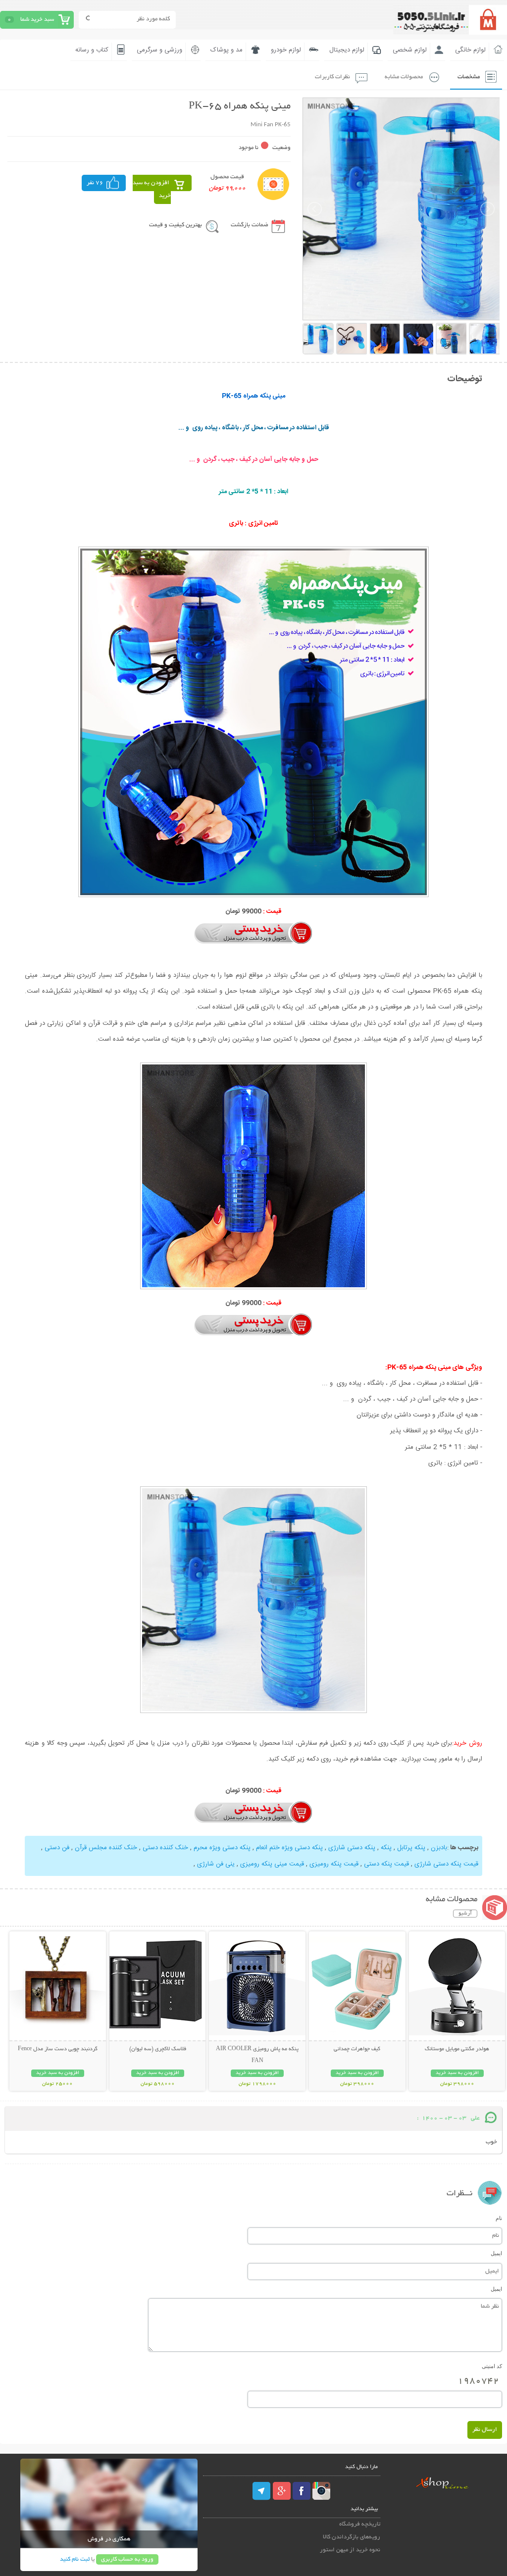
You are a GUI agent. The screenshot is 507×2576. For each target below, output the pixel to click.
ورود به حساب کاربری (127, 2559)
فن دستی (57, 1848)
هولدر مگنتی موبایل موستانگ (457, 2049)
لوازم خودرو (286, 50)
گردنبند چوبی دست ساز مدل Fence (58, 2049)
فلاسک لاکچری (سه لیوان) (158, 2049)
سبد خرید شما (37, 20)
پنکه (386, 1848)
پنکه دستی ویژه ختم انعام (289, 1848)
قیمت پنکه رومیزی (334, 1864)
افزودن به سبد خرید (152, 189)
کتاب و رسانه (92, 50)
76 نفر (95, 183)
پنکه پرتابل (411, 1848)
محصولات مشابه (404, 77)
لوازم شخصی (410, 50)
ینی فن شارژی (216, 1864)
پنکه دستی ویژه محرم (222, 1848)
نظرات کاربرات (332, 77)
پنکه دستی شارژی (352, 1848)
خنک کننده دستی (165, 1848)
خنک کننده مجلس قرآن (106, 1848)
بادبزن (439, 1848)
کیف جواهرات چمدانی (357, 2049)
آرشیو (465, 1914)
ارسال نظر (485, 2430)
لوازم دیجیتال (347, 50)
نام (499, 2218)
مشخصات (469, 77)
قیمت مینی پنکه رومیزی (272, 1864)
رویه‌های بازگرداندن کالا (352, 2537)
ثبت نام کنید (75, 2559)
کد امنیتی (492, 2366)
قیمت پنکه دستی (386, 1864)
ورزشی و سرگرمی (159, 50)
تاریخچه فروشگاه (360, 2524)
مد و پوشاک (227, 50)
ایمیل (496, 2253)
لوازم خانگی (470, 50)
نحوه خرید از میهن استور (350, 2550)
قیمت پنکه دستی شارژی (446, 1864)
